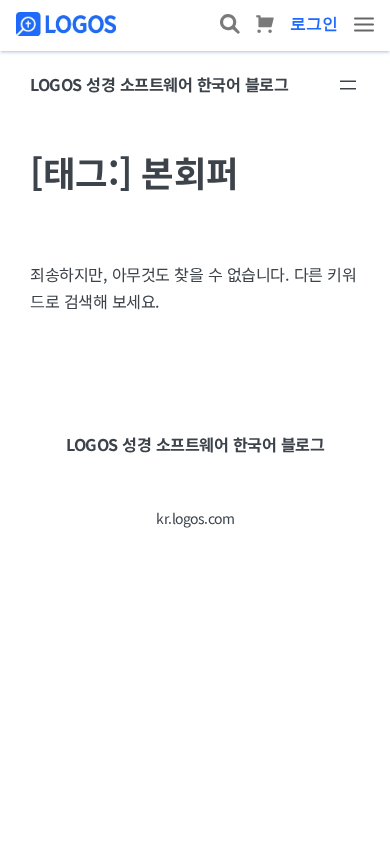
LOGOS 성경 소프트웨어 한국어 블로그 (159, 84)
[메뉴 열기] (348, 85)
